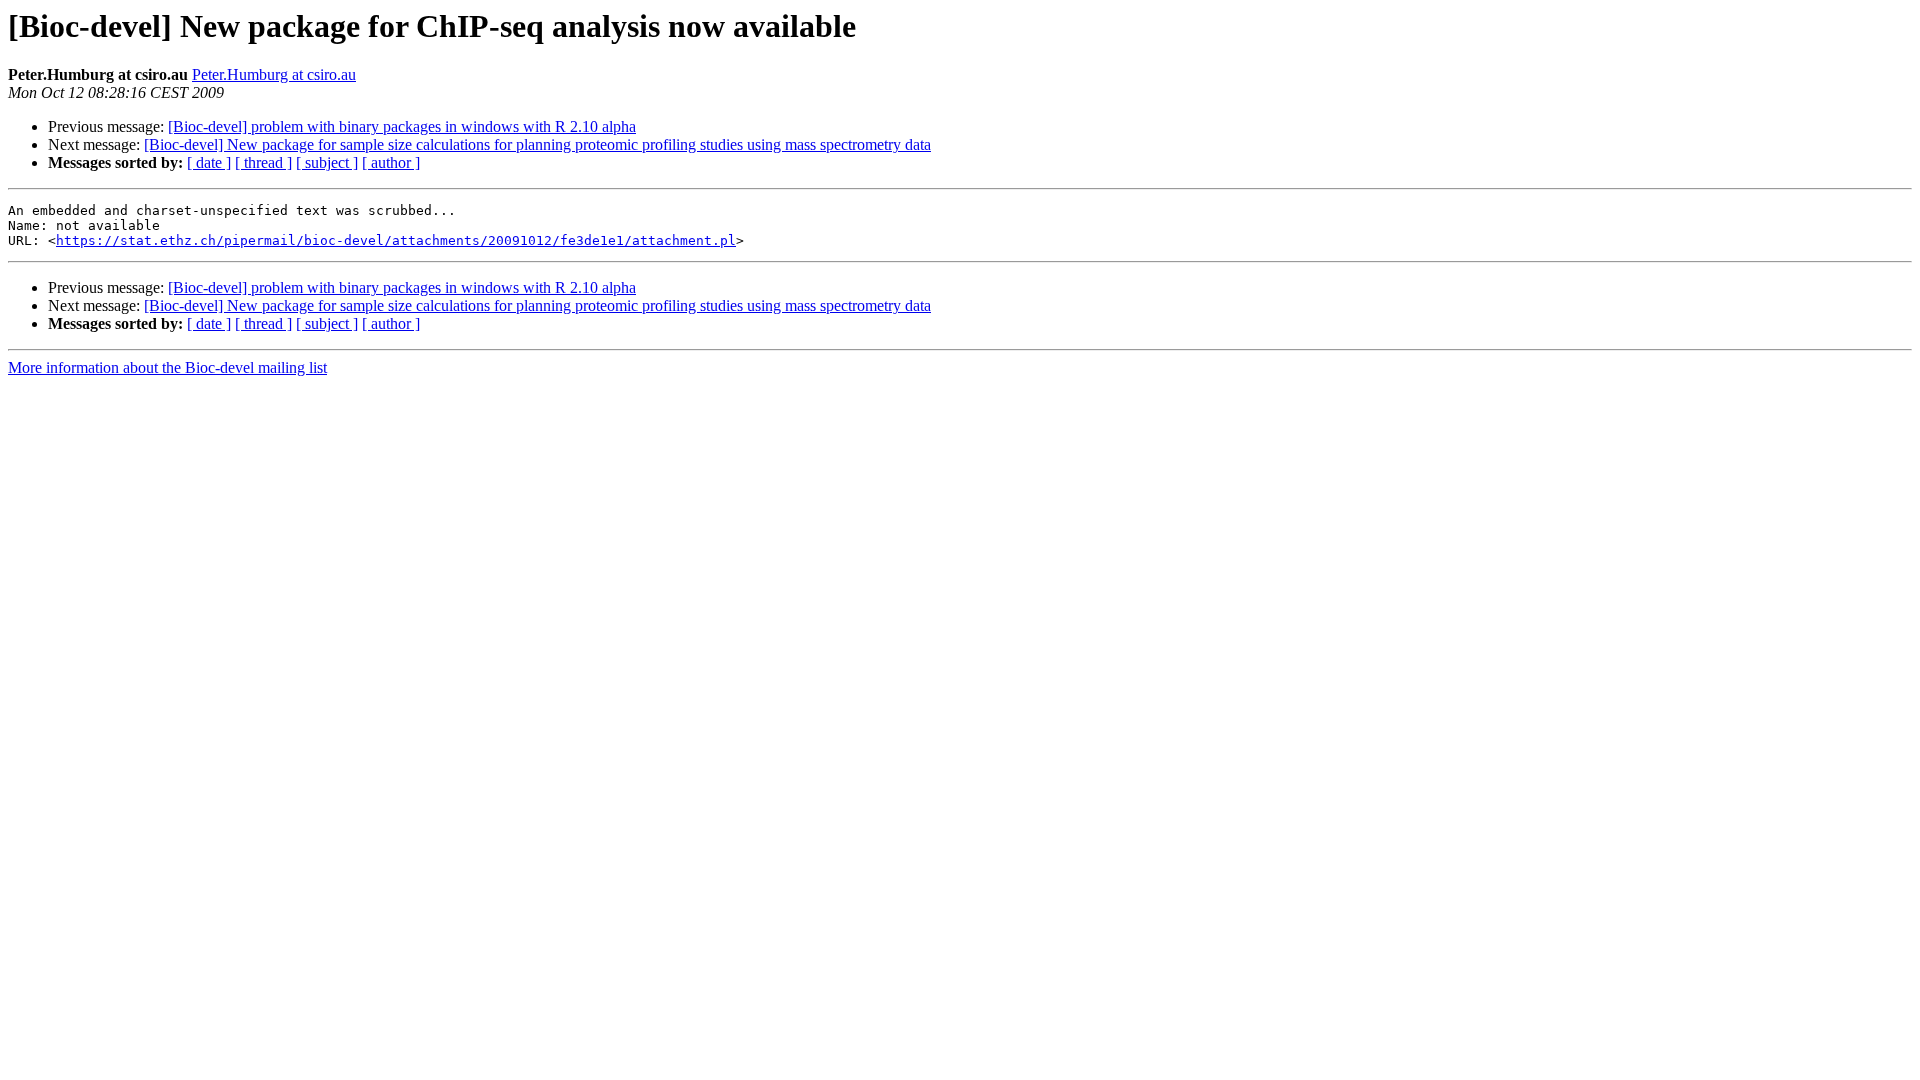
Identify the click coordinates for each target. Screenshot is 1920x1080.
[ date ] (209, 162)
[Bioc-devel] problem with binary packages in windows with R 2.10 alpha (402, 126)
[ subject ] (327, 162)
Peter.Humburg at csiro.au (274, 74)
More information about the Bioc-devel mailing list (167, 367)
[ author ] (391, 162)
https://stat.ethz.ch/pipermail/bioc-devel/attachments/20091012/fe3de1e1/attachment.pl (396, 240)
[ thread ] (263, 162)
